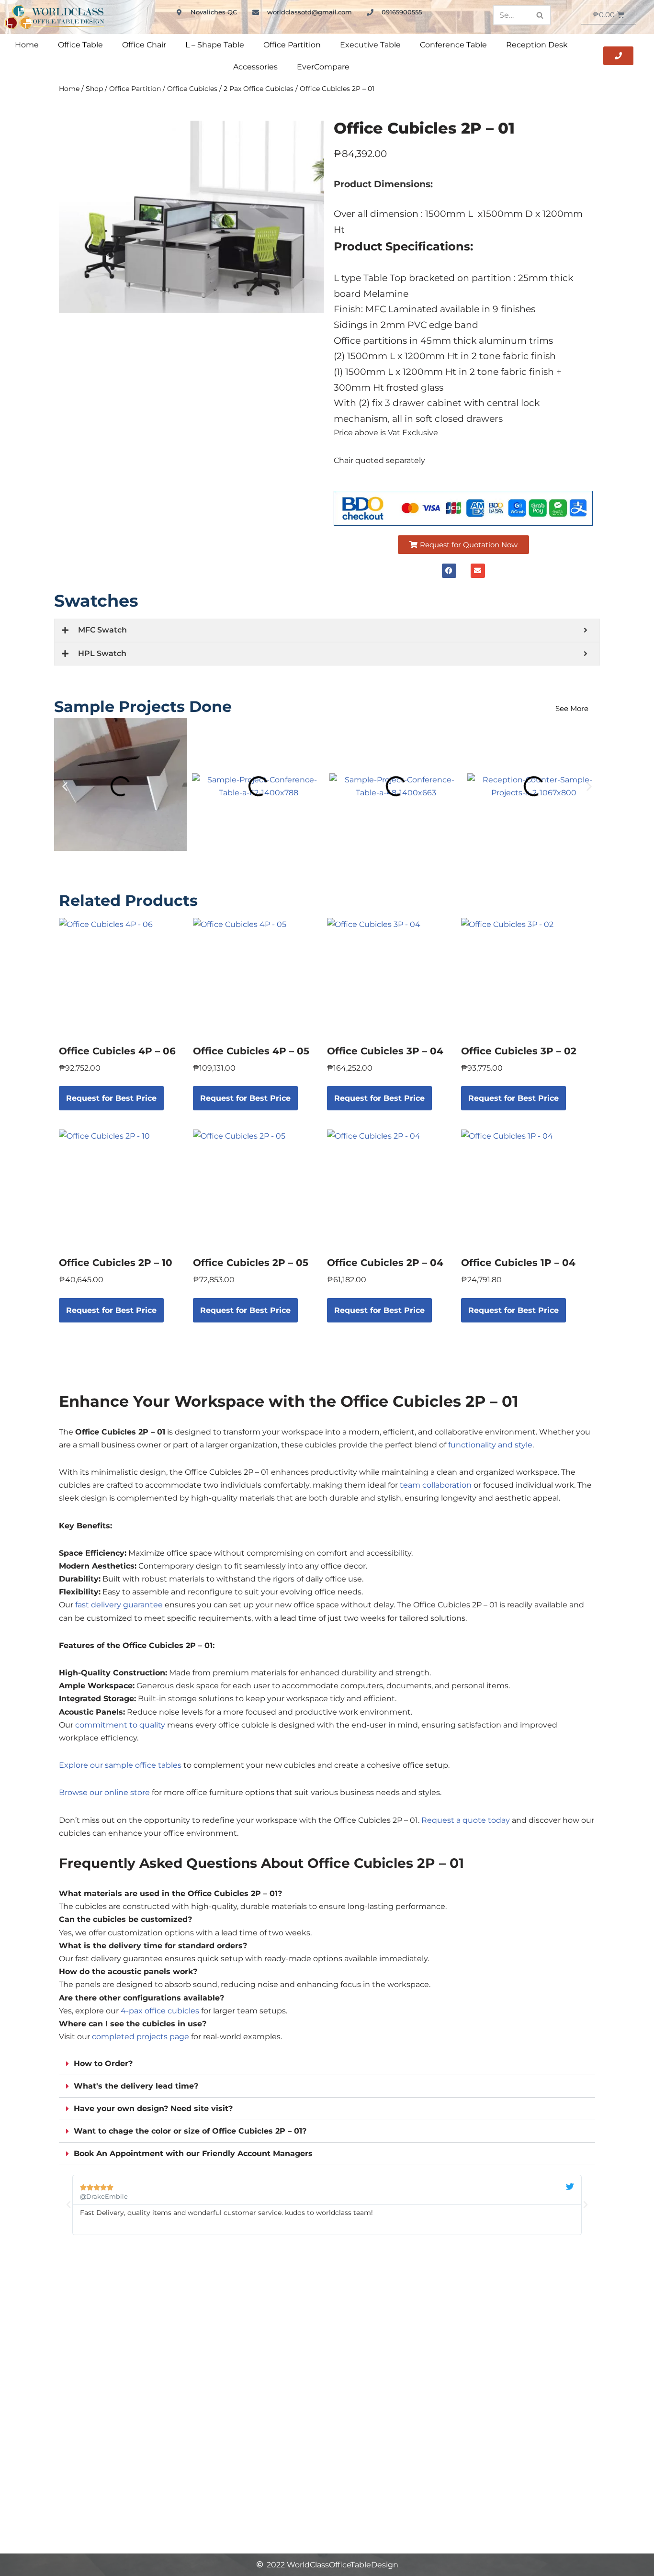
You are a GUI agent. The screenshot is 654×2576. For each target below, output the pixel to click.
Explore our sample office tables (120, 1765)
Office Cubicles (192, 89)
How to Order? (103, 2063)
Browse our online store (104, 1792)
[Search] (540, 15)
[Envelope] (478, 571)
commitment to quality (120, 1725)
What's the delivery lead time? (136, 2086)
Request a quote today (466, 1820)
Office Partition (292, 45)
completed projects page (141, 2037)
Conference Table (453, 45)
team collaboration (436, 1485)
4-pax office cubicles (160, 2011)
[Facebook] (449, 571)
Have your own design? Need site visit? (153, 2108)
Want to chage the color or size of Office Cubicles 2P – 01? (190, 2131)
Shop (94, 89)
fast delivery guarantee (119, 1605)
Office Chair (144, 45)
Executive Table (370, 45)
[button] (463, 545)
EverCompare (323, 67)
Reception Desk (537, 45)
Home (27, 45)
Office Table (80, 45)
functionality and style (490, 1445)
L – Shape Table (215, 45)
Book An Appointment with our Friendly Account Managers (193, 2153)
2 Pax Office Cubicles (259, 89)
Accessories (255, 67)
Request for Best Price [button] (111, 1098)
